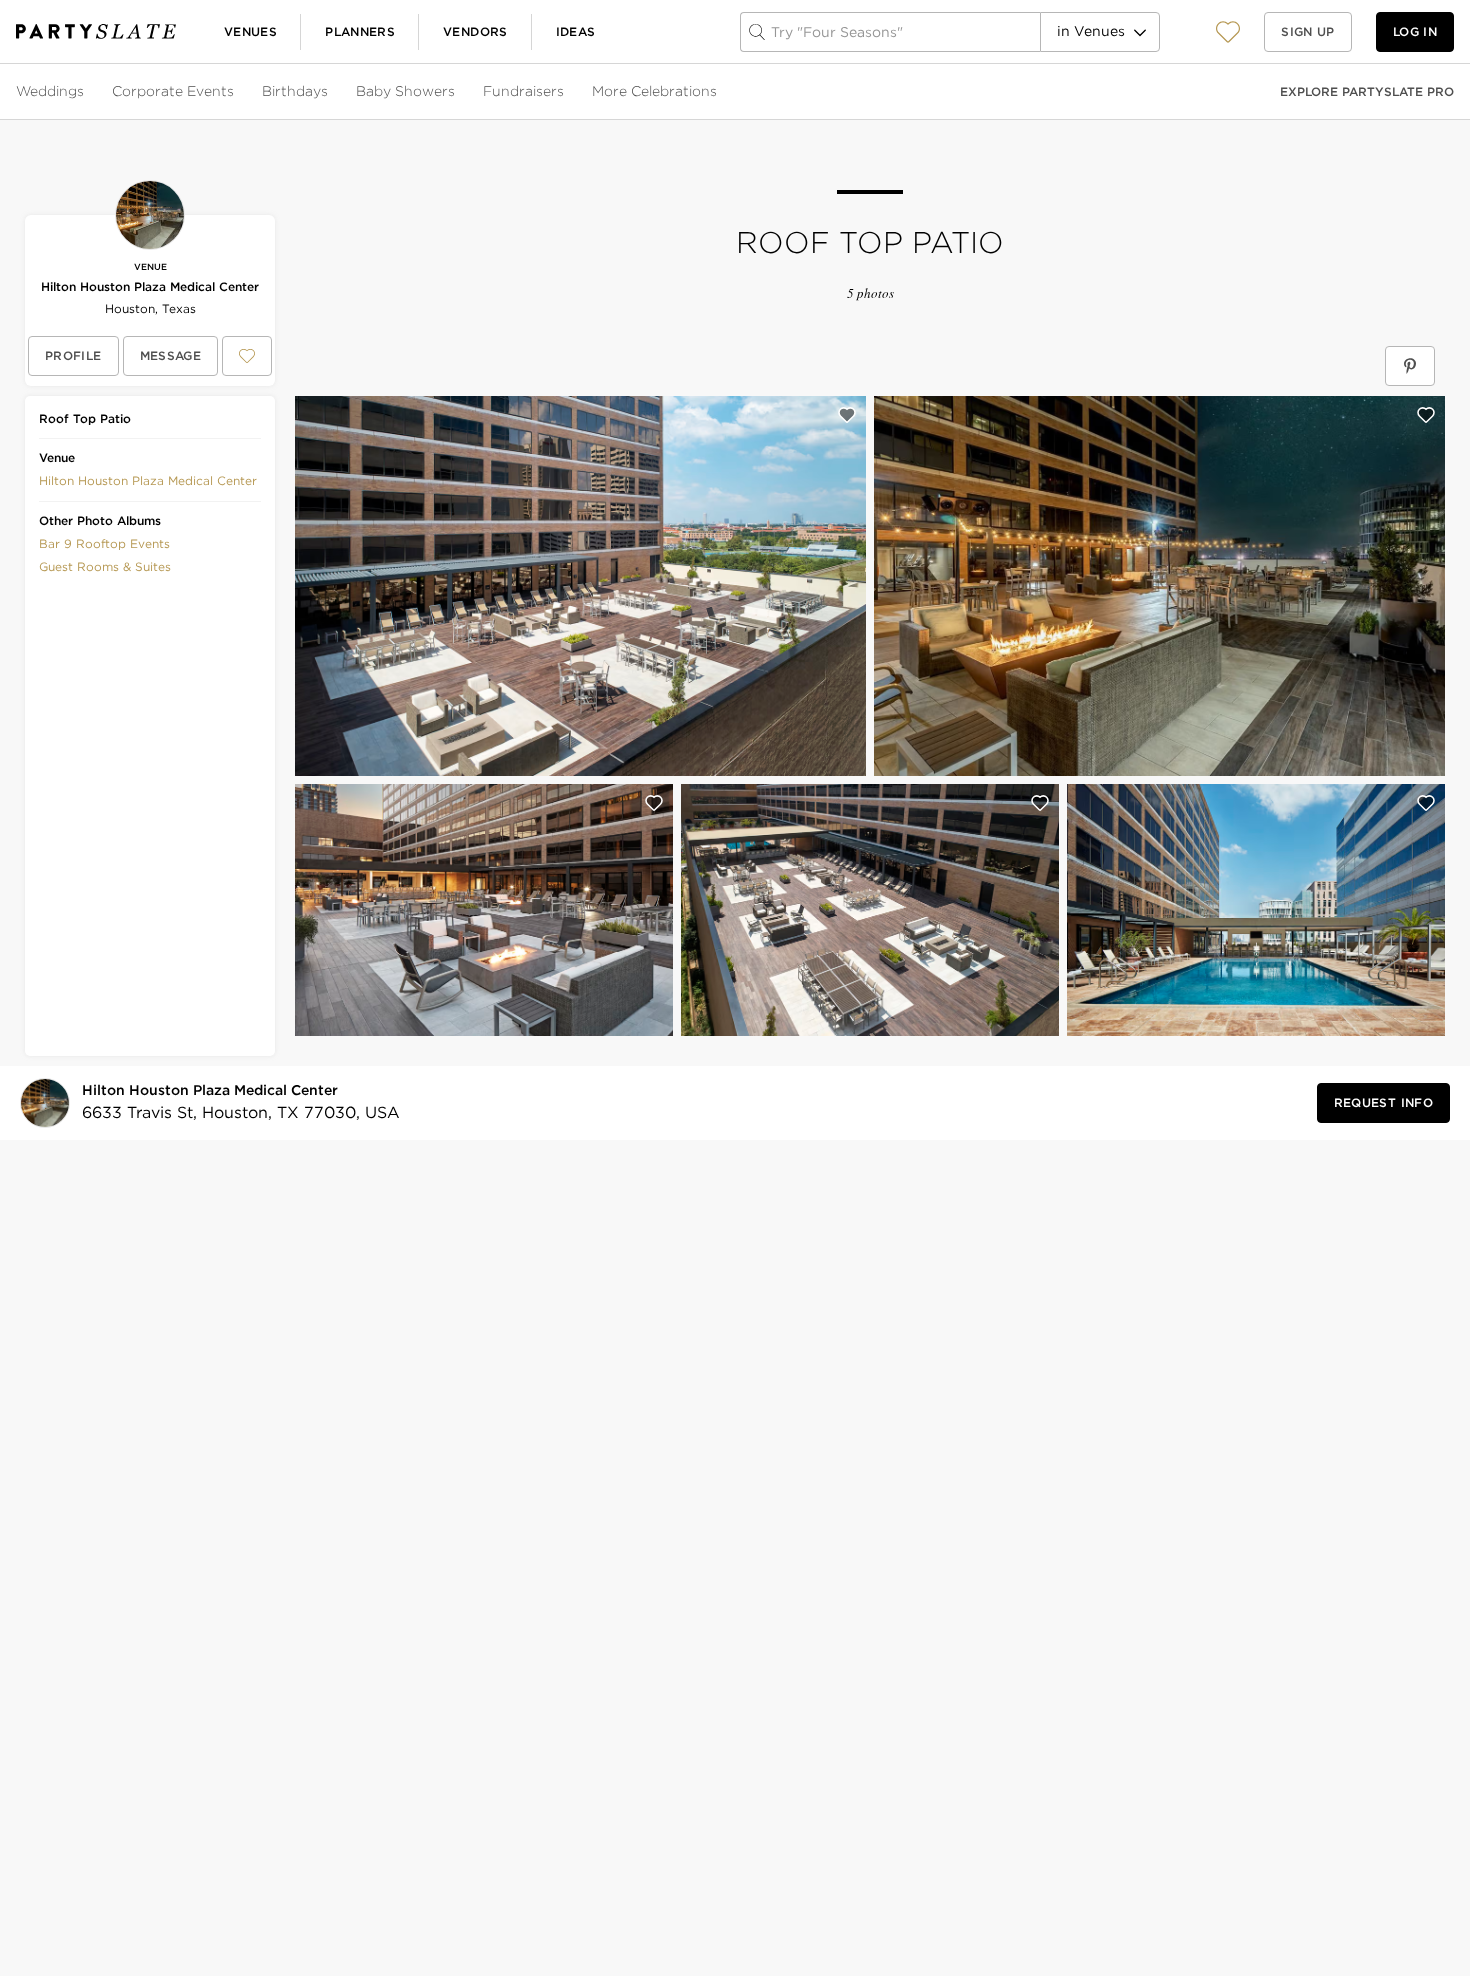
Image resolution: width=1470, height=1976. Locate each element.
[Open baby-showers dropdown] (457, 92)
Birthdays (295, 91)
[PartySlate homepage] (96, 31)
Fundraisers (523, 91)
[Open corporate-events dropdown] (236, 92)
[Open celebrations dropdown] (719, 92)
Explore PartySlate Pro (1367, 91)
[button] (1228, 31)
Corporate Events (173, 91)
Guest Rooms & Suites (105, 566)
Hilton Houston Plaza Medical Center (150, 286)
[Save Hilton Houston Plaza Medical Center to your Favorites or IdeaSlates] (247, 356)
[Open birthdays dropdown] (330, 92)
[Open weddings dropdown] (86, 92)
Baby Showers (405, 91)
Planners (360, 31)
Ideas (576, 31)
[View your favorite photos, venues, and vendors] (1228, 32)
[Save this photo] (847, 415)
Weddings (50, 91)
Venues (250, 31)
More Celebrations (654, 91)
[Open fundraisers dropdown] (566, 92)
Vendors (475, 31)
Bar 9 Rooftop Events (104, 543)
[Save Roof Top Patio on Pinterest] (1410, 366)
